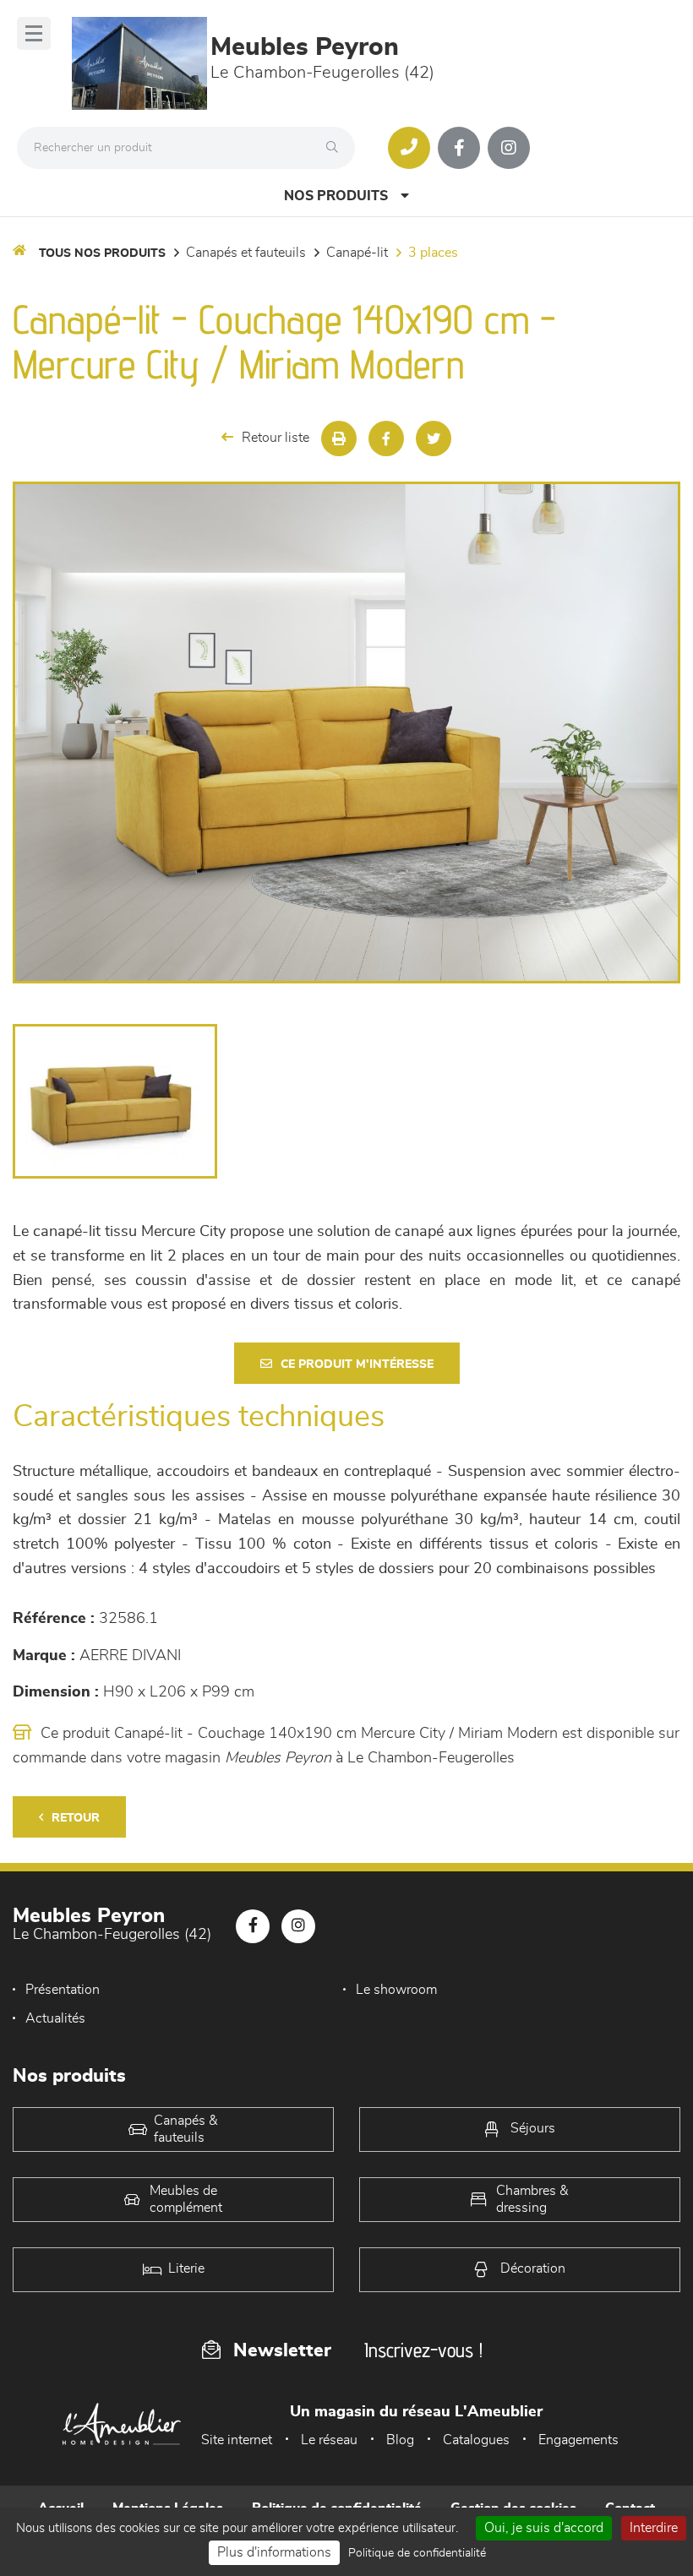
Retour (76, 1818)
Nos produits (336, 196)
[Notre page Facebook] (459, 148)
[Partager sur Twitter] (434, 438)
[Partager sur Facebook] (386, 438)
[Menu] (34, 33)
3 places (433, 253)
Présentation (63, 1990)
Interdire (654, 2528)
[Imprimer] (339, 438)
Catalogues (476, 2440)
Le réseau (329, 2440)
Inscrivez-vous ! (423, 2350)
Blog (400, 2440)
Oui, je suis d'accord (544, 2528)
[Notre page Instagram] (509, 148)
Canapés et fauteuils (246, 253)
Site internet (237, 2440)
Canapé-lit (357, 253)
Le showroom (396, 1990)
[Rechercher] (336, 148)
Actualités (55, 2018)
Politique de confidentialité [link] (417, 2553)
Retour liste (276, 438)
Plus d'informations (274, 2552)
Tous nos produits (102, 253)
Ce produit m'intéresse (357, 1364)
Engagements (578, 2440)
